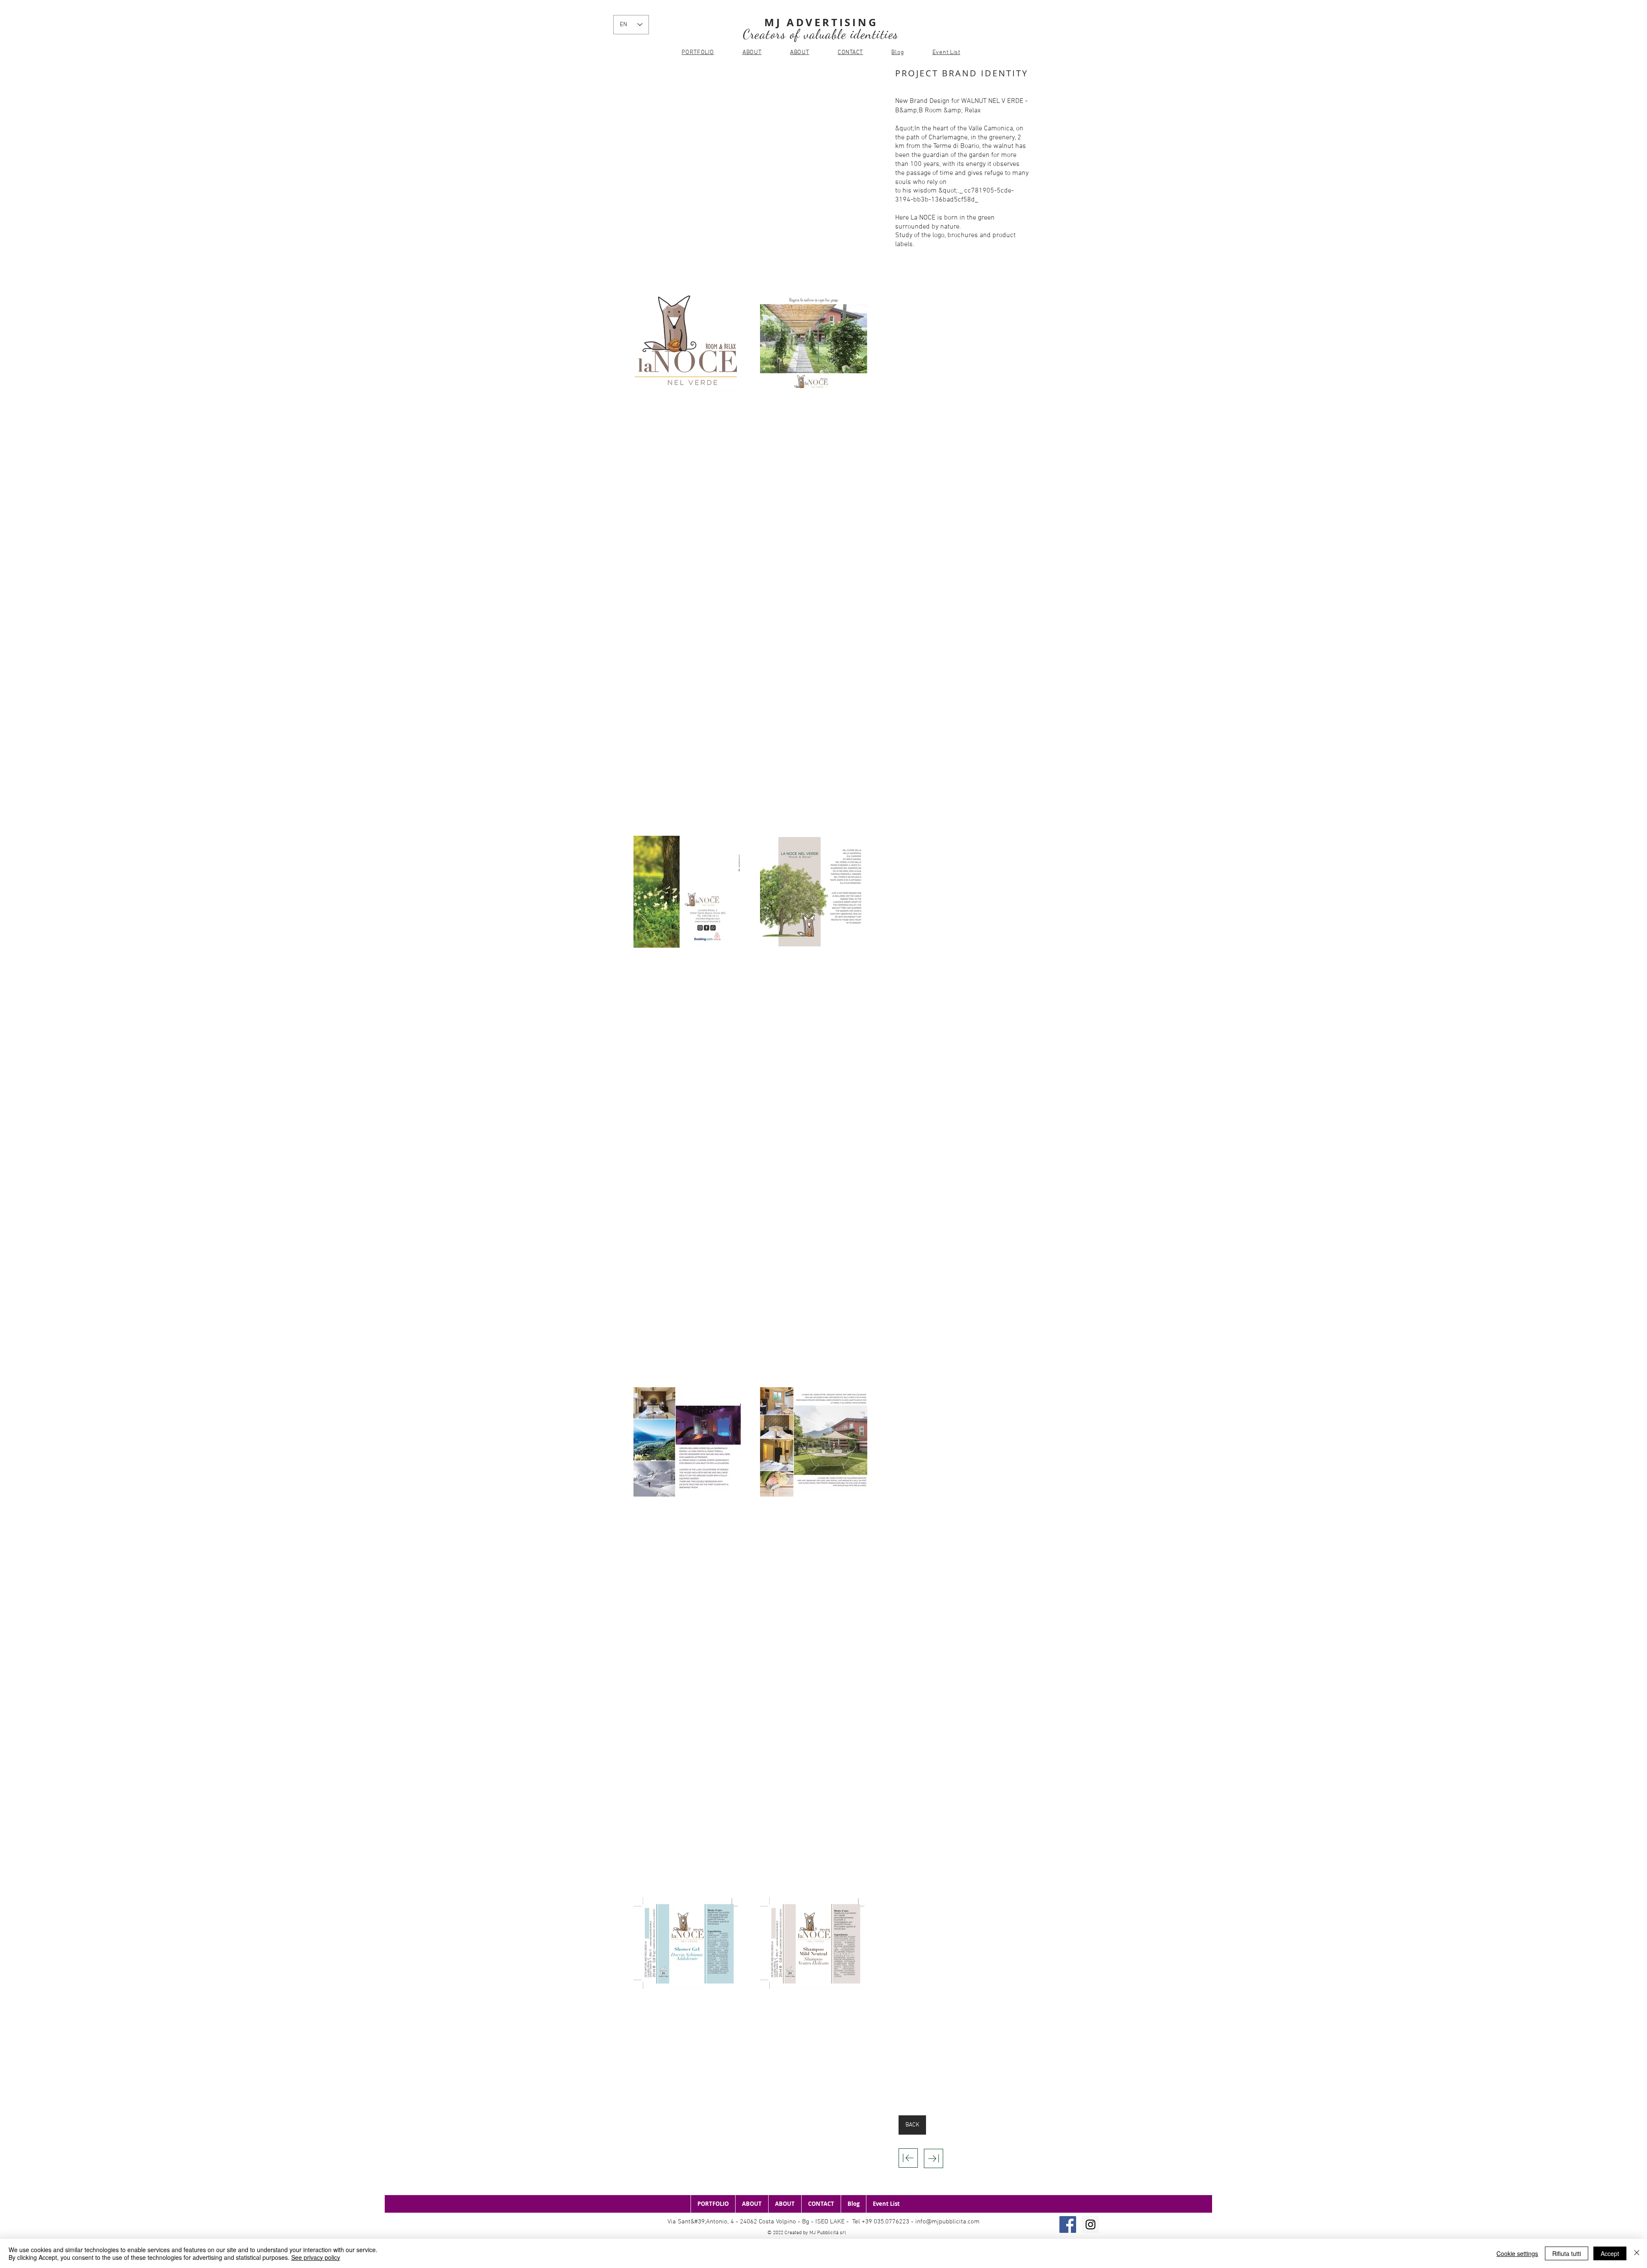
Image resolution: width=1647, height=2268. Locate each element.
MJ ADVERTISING (821, 22)
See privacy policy (316, 2257)
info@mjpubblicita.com (947, 2222)
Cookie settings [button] (1517, 2253)
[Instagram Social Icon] (1090, 2224)
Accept (1610, 2253)
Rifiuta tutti (1567, 2253)
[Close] (1637, 2253)
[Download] (908, 2158)
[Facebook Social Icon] (1068, 2224)
